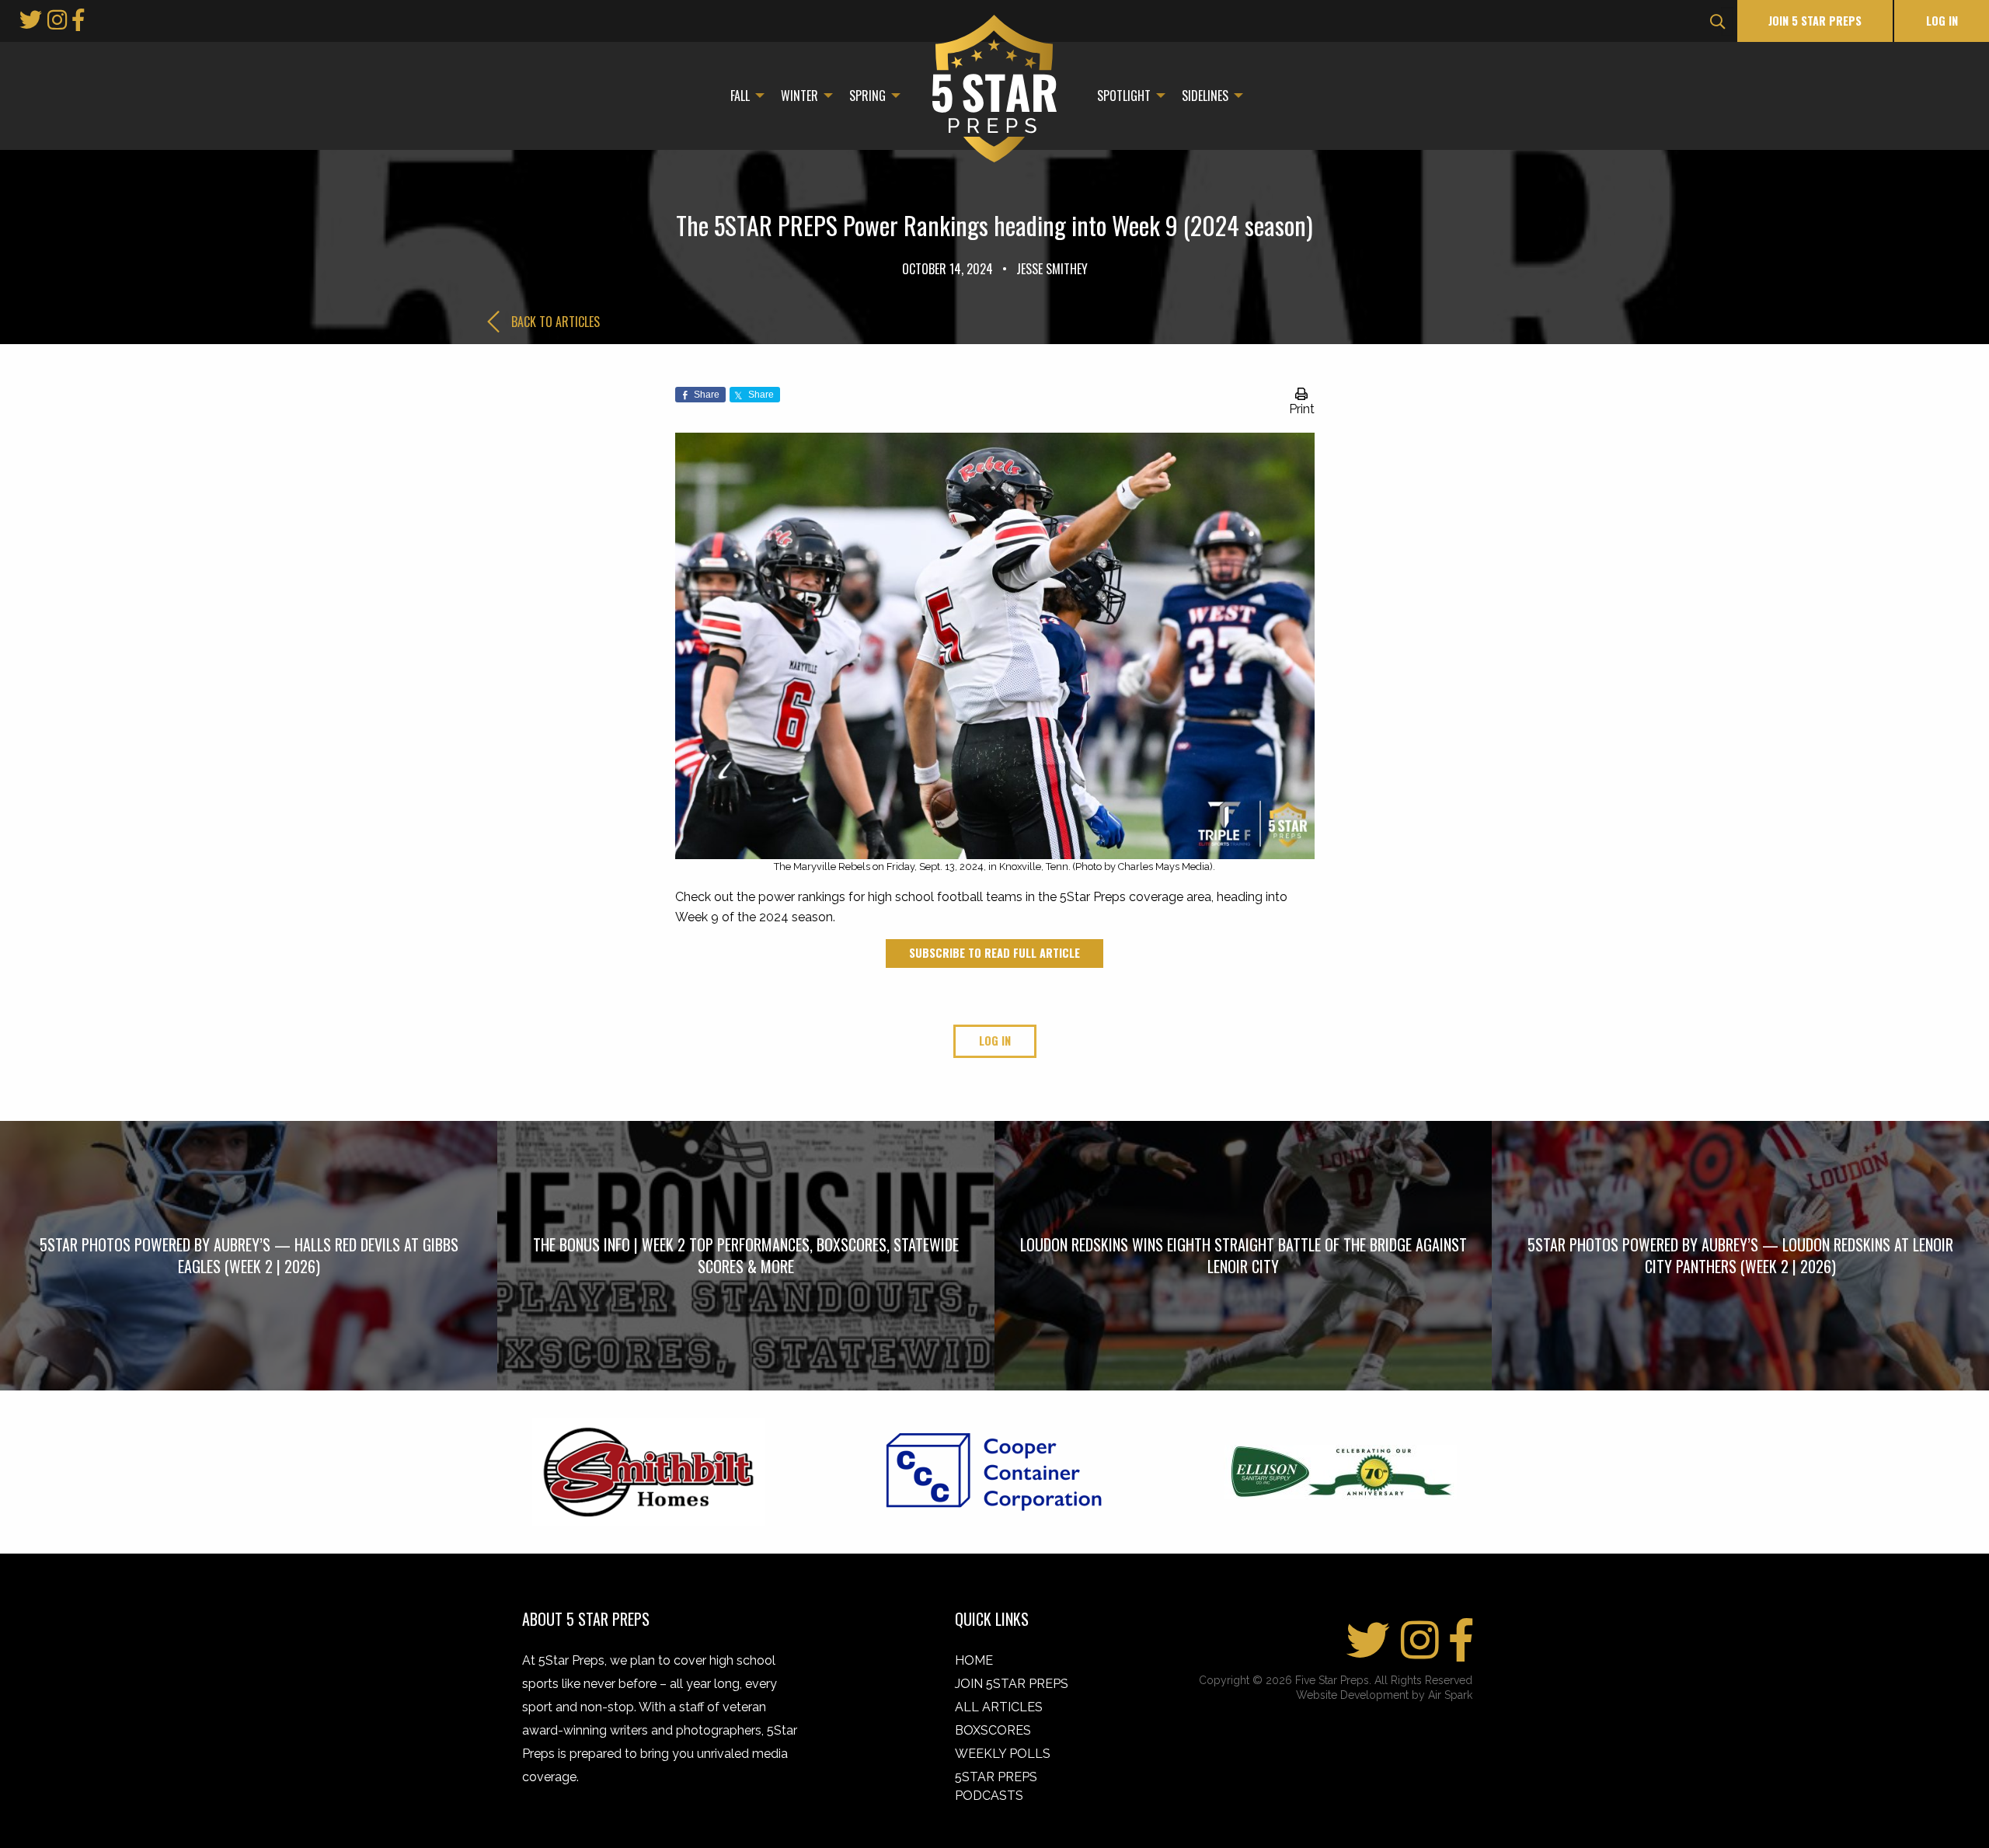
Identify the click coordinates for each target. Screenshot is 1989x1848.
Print (1302, 409)
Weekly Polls (1003, 1754)
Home (974, 1660)
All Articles (999, 1707)
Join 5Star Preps (1012, 1684)
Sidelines (1205, 96)
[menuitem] (743, 96)
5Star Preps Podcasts (996, 1786)
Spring (867, 96)
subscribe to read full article (994, 953)
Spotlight (1124, 96)
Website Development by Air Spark (1384, 1695)
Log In (1942, 21)
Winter (799, 96)
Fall (740, 96)
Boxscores (993, 1730)
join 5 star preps (1815, 21)
